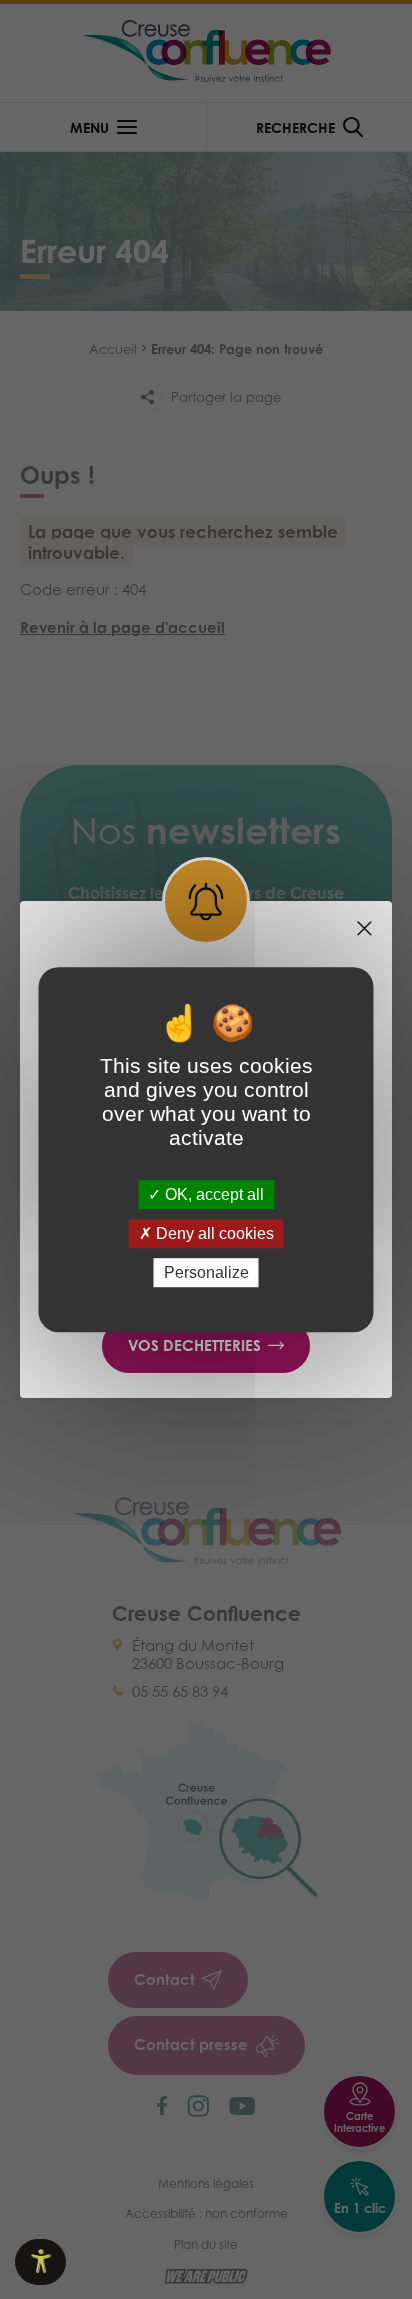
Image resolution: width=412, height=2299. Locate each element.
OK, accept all (212, 1194)
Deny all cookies (213, 1233)
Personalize (206, 1272)
